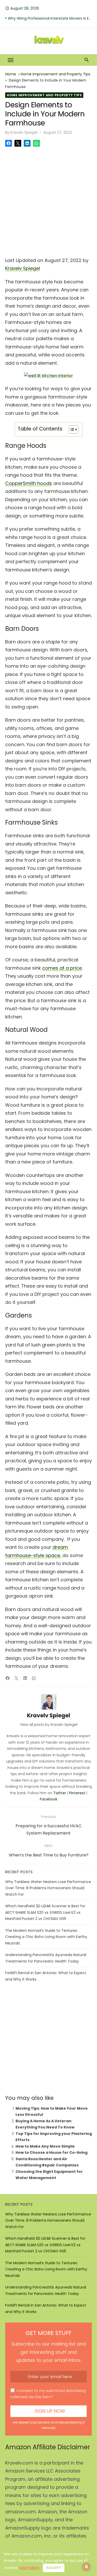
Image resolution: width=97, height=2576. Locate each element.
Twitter (60, 1793)
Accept (54, 2568)
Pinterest (77, 1793)
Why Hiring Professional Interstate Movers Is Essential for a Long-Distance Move (50, 18)
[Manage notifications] (86, 2567)
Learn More (29, 2568)
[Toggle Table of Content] (71, 429)
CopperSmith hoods (29, 483)
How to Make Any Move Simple (45, 2146)
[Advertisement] (48, 200)
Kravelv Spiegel (24, 132)
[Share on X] (18, 143)
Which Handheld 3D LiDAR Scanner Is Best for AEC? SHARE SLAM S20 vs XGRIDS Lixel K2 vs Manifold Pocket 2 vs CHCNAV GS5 (45, 1912)
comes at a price (62, 968)
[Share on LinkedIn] (27, 143)
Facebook (49, 1799)
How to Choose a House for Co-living (51, 2152)
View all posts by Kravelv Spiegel (49, 1725)
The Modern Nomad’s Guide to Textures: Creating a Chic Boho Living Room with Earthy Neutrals (46, 1937)
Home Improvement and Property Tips (55, 74)
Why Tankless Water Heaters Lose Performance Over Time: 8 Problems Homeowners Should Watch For (48, 1888)
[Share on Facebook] (9, 143)
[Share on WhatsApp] (36, 143)
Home (11, 74)
